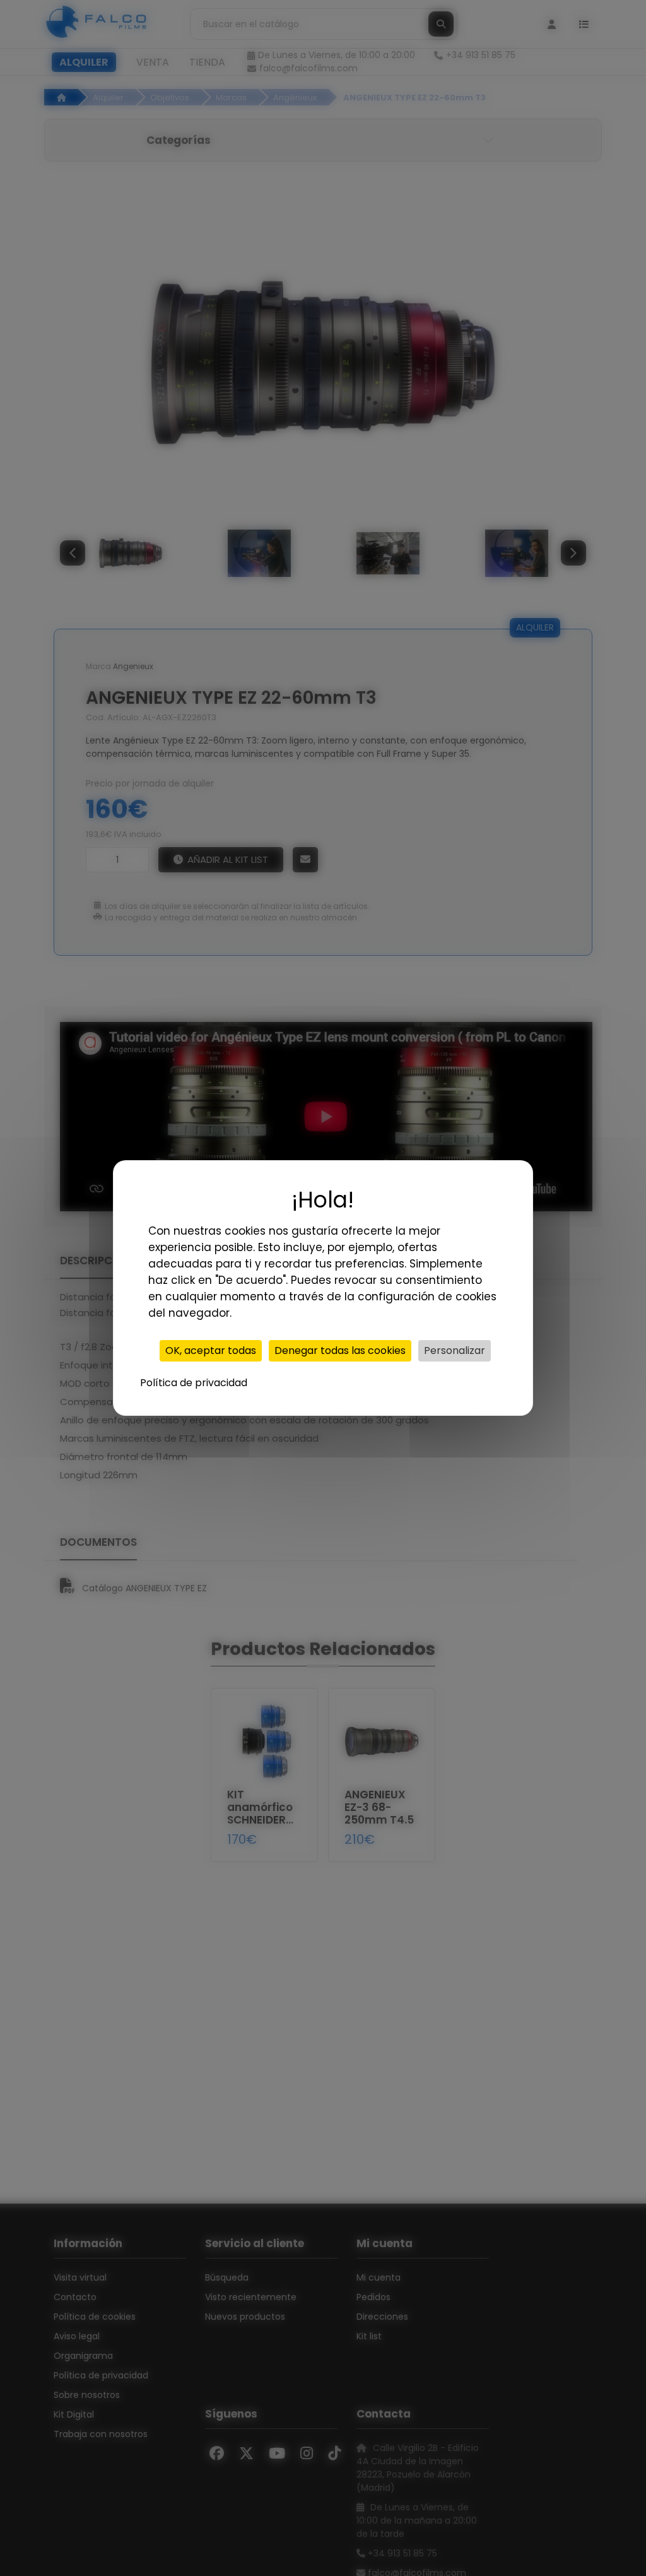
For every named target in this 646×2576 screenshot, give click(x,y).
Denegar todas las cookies (340, 1350)
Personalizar (455, 1350)
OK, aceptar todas (211, 1350)
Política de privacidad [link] (194, 1383)
